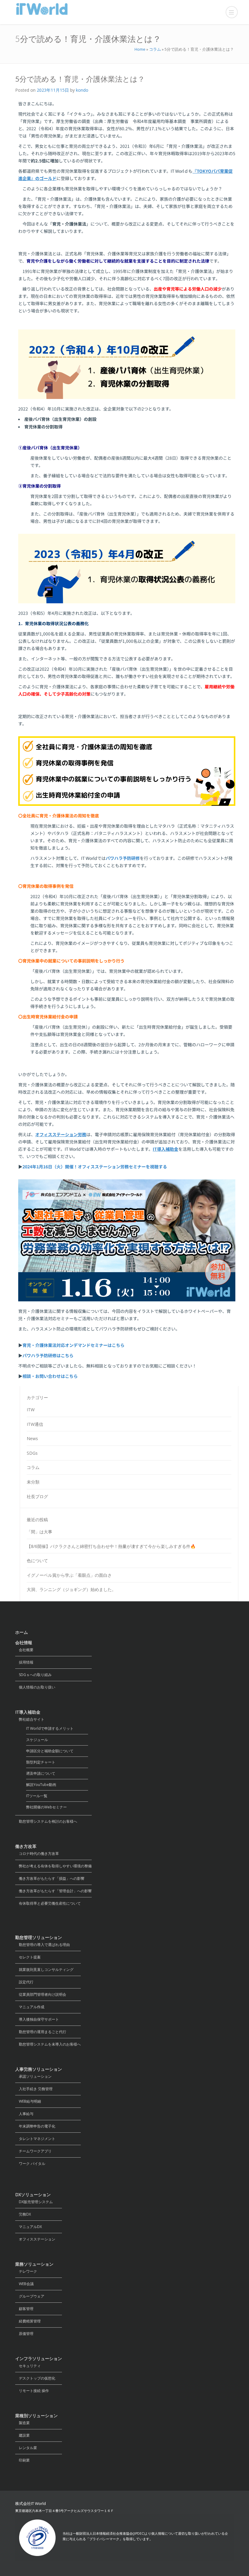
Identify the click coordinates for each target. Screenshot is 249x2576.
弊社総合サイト (30, 1719)
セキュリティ (28, 2366)
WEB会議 (24, 2284)
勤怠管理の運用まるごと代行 (41, 2032)
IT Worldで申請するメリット (50, 1728)
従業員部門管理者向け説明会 (41, 1994)
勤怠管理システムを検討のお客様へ (46, 1821)
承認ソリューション (33, 2076)
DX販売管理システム (34, 2202)
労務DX (23, 2214)
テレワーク (26, 2271)
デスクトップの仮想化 (35, 2378)
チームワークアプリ (33, 2151)
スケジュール (37, 1740)
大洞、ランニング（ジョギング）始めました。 (71, 1589)
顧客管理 (24, 2309)
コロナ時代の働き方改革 (37, 1854)
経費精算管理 (28, 2321)
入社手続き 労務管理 (34, 2089)
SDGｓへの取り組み (33, 1675)
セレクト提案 (28, 1957)
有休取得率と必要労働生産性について (48, 1903)
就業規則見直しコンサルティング (44, 1969)
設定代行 (24, 1982)
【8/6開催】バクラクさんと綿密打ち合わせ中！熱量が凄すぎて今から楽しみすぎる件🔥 (111, 1546)
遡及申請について (41, 1773)
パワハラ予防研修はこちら (48, 1355)
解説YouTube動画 (41, 1785)
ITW (31, 1410)
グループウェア (30, 2296)
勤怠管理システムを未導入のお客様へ (48, 2044)
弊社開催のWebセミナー (46, 1807)
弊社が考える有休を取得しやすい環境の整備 (53, 1866)
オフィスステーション (35, 2239)
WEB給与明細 (28, 2101)
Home (140, 49)
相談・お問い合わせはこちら (50, 1376)
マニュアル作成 (30, 2007)
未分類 (33, 1482)
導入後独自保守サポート (37, 2019)
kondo (82, 90)
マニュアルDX (29, 2227)
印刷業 (22, 2460)
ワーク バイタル (30, 2164)
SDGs (32, 1453)
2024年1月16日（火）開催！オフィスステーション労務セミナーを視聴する (95, 1167)
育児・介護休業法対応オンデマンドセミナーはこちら (73, 1345)
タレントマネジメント (35, 2139)
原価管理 (24, 2334)
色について (37, 1561)
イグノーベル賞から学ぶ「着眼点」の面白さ (69, 1575)
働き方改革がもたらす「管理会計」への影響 (53, 1891)
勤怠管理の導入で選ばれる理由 (43, 1945)
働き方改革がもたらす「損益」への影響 (50, 1878)
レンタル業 (26, 2448)
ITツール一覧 (37, 1796)
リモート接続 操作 (32, 2391)
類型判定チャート (41, 1762)
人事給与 (24, 2114)
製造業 (22, 2423)
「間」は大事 (39, 1532)
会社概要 (24, 1650)
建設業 (22, 2435)
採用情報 (24, 1662)
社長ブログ (37, 1496)
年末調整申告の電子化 (35, 2126)
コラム (155, 49)
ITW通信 (35, 1424)
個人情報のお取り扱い (35, 1687)
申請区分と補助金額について (50, 1751)
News (32, 1438)
